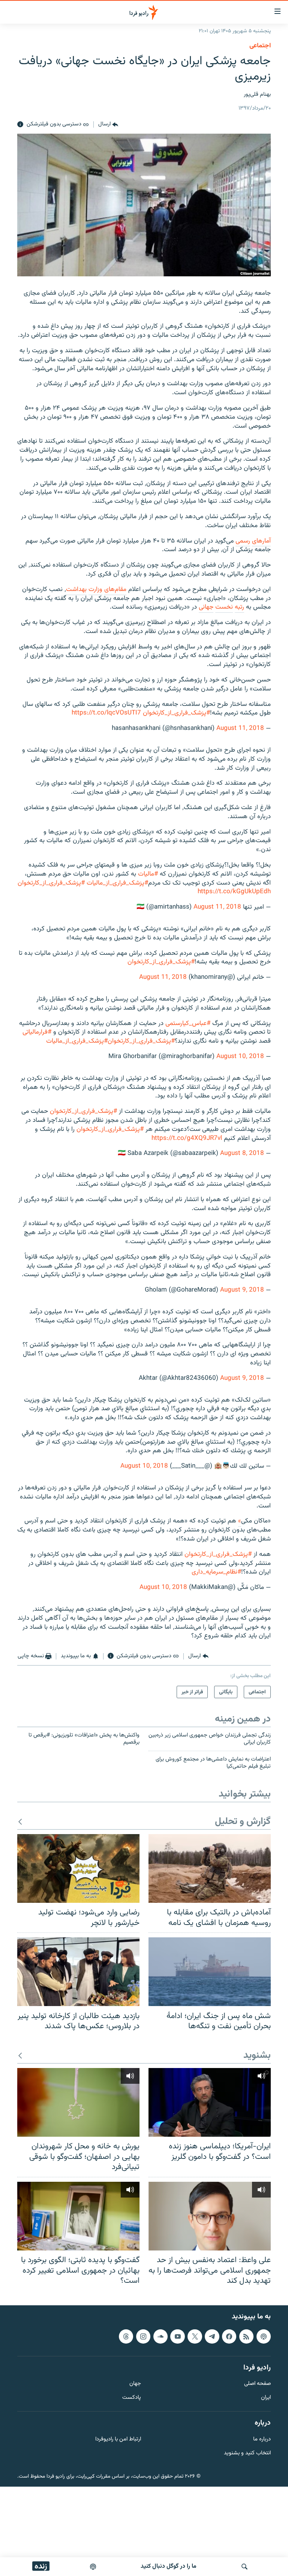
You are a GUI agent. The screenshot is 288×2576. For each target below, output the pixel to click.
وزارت (95, 589)
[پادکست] (93, 2567)
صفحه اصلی (257, 2384)
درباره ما (262, 2440)
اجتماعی (260, 46)
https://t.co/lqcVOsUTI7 (106, 713)
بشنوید (257, 2056)
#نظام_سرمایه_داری (216, 1572)
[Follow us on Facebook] (229, 2336)
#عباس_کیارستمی (188, 1023)
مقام (121, 589)
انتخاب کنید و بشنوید (247, 2453)
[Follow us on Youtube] (177, 2336)
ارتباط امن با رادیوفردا (118, 2440)
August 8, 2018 (242, 1153)
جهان (135, 2384)
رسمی (243, 541)
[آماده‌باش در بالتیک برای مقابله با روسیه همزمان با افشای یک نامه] (210, 1868)
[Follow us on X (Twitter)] (195, 2336)
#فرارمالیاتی (37, 1032)
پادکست (132, 2398)
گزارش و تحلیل (243, 1822)
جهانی (206, 607)
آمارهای (261, 541)
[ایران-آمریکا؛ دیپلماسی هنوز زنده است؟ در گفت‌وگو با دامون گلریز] (210, 2102)
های (109, 589)
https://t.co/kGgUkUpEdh (234, 892)
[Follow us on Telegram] (212, 2336)
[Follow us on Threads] (126, 2336)
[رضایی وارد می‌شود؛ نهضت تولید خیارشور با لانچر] (78, 1868)
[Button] (108, 125)
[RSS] (246, 2336)
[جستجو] (244, 2567)
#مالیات (148, 874)
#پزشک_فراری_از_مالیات (117, 883)
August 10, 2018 (240, 1057)
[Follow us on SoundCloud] (160, 2336)
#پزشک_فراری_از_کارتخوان (176, 713)
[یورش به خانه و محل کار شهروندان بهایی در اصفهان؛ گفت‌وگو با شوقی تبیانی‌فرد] (78, 2102)
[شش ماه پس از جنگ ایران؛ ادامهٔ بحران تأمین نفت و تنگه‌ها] (210, 1972)
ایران (266, 2398)
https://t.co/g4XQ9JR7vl (187, 1138)
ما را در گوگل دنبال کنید (169, 2566)
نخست (224, 607)
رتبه (239, 607)
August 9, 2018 (242, 1290)
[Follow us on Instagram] (143, 2336)
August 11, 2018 (240, 728)
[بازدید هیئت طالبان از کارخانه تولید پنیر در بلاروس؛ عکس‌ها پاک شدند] (78, 1972)
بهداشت (76, 589)
